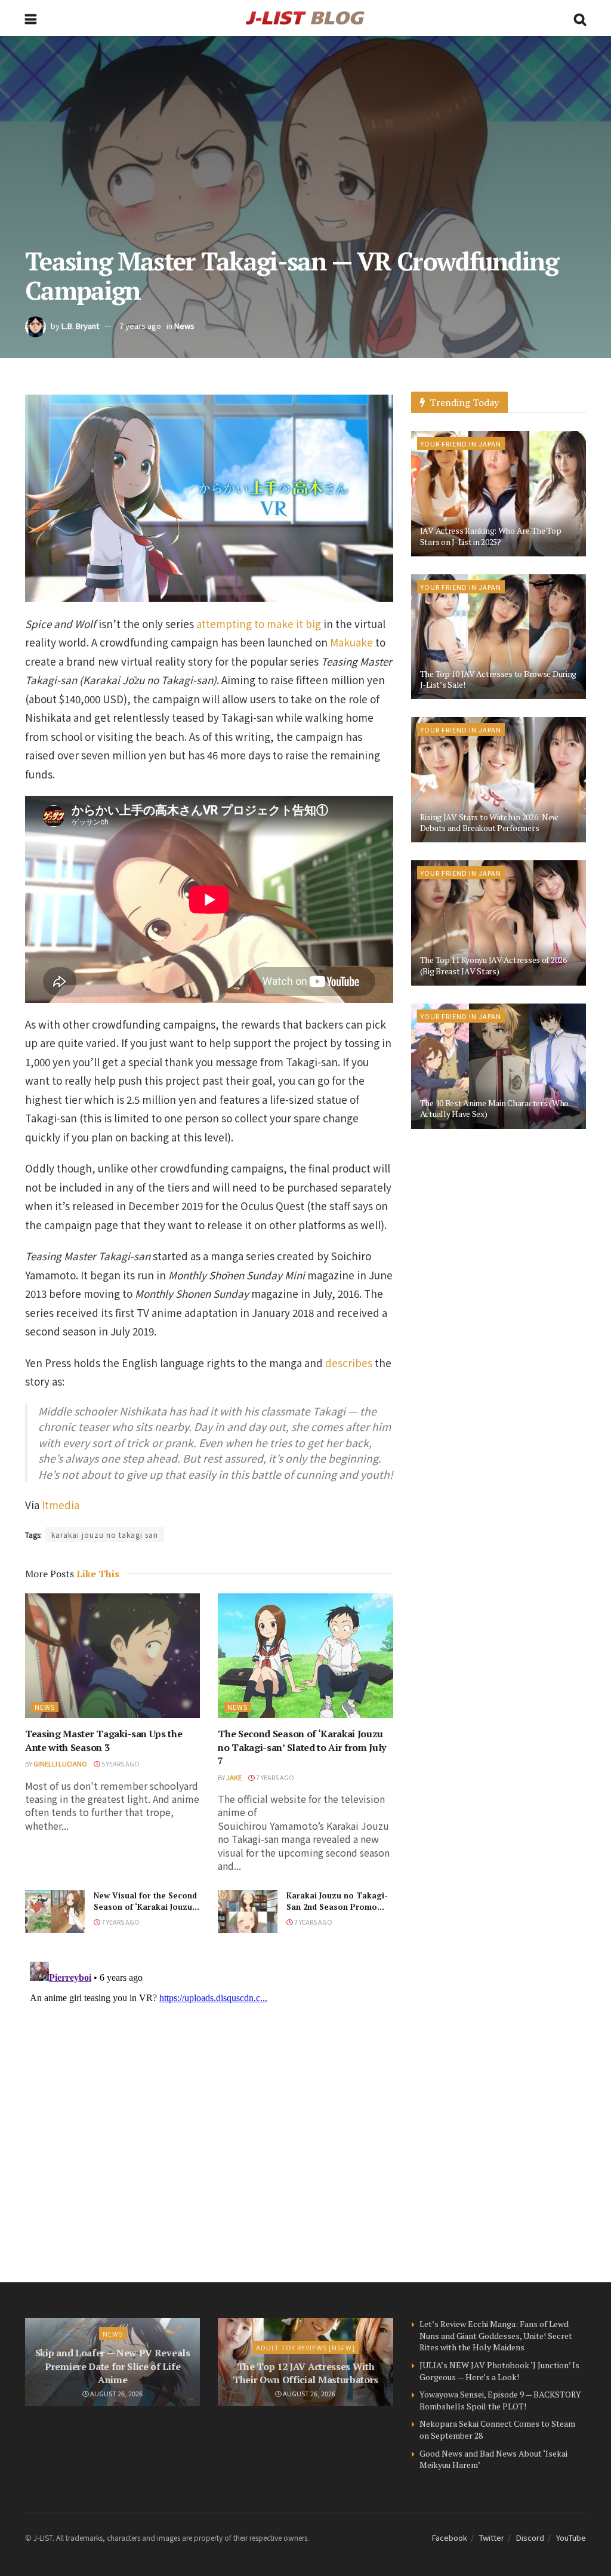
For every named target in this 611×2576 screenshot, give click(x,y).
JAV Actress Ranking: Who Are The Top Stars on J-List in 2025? (491, 536)
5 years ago (120, 1764)
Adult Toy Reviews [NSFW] (305, 2347)
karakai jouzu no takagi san (105, 1535)
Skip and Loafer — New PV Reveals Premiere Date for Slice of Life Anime (113, 2366)
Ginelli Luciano (60, 1764)
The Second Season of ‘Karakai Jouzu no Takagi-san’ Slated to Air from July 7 (302, 1747)
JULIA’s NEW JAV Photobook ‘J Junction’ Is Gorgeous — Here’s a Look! (499, 2371)
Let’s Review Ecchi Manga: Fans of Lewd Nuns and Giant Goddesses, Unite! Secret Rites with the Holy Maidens (496, 2335)
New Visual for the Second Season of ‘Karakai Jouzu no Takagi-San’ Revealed (145, 1906)
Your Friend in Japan (461, 444)
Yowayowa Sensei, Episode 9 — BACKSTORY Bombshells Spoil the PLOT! (500, 2400)
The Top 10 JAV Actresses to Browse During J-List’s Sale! (499, 679)
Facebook (450, 2537)
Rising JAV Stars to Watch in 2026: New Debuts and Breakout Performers (489, 822)
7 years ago (140, 326)
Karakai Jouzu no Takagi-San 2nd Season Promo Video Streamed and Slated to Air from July (337, 1912)
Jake (234, 1777)
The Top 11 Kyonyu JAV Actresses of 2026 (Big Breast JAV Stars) (493, 965)
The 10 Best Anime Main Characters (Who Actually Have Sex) (494, 1108)
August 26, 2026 (116, 2393)
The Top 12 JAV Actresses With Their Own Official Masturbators (305, 2373)
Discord (530, 2537)
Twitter (492, 2537)
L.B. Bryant (80, 326)
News (184, 326)
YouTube (571, 2537)
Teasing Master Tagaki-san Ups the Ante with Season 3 (104, 1740)
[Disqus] (209, 2106)
